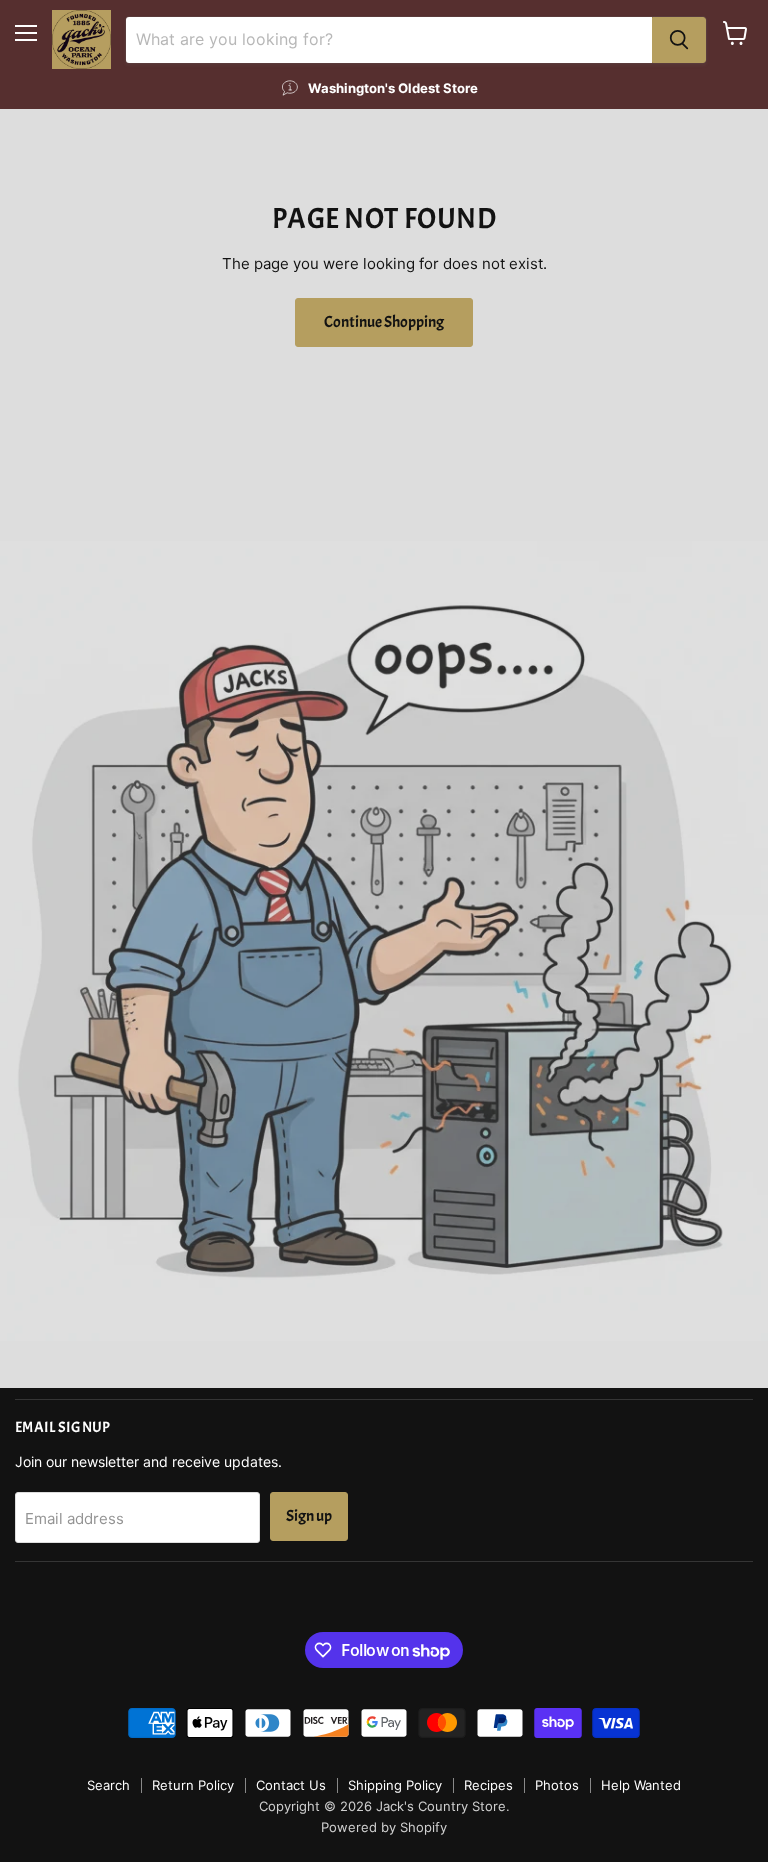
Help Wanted (641, 1785)
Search (108, 1785)
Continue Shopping (384, 322)
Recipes (488, 1785)
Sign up (309, 1516)
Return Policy (193, 1785)
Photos (557, 1785)
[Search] (679, 40)
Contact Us (291, 1785)
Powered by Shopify (384, 1827)
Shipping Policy (395, 1785)
